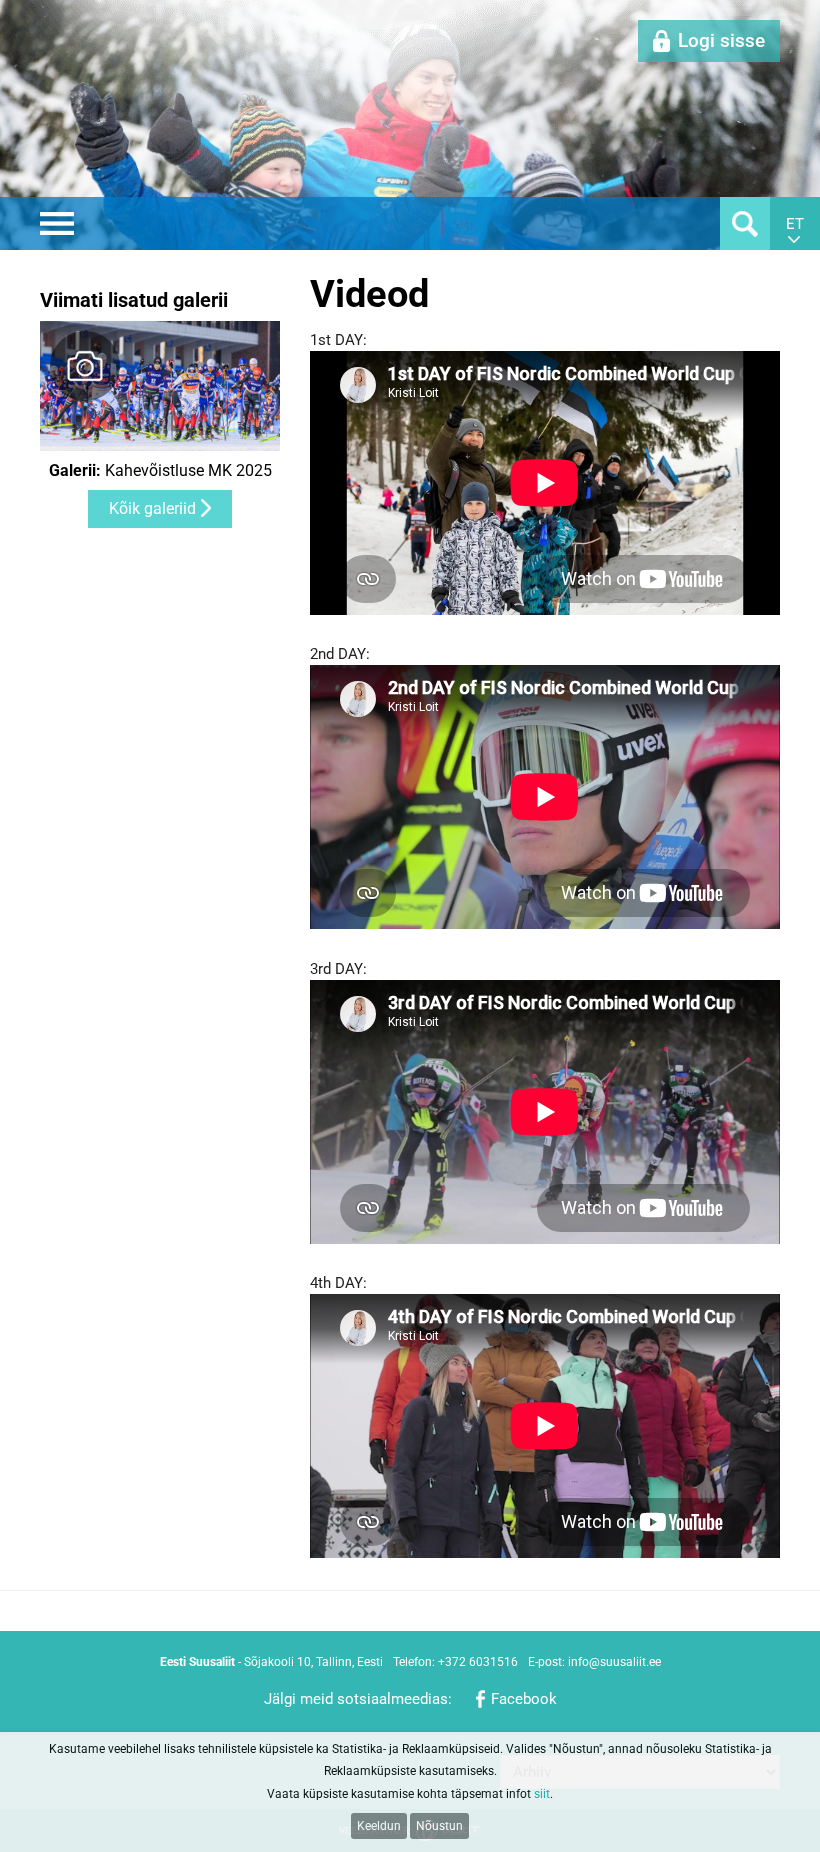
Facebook (524, 1699)
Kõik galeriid (152, 508)
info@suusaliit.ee (614, 1662)
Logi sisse (721, 40)
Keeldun (379, 1826)
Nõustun (439, 1826)
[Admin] (6, 11)
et (795, 224)
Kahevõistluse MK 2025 (160, 471)
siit (542, 1794)
